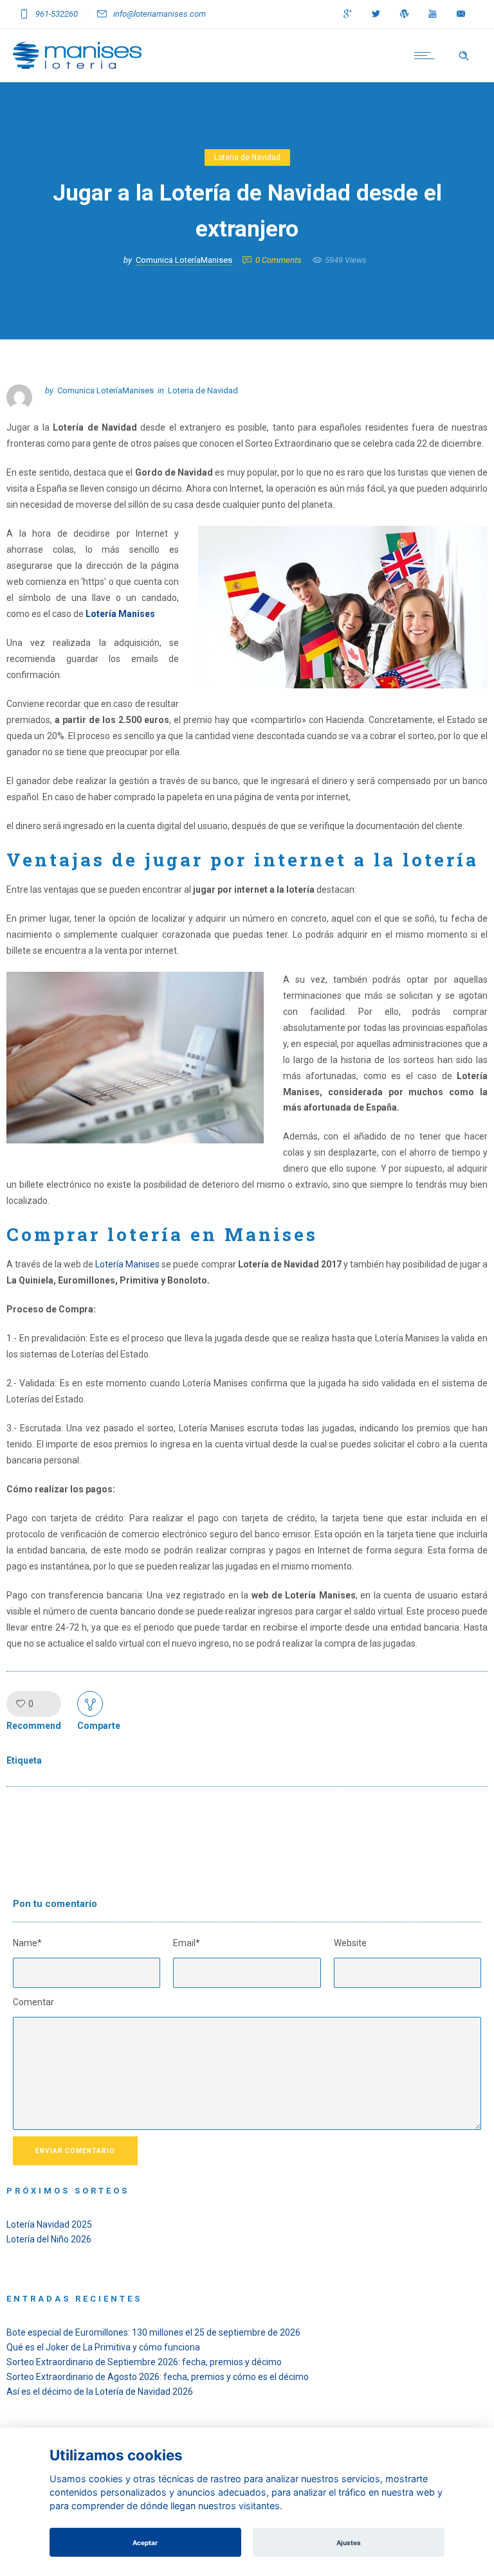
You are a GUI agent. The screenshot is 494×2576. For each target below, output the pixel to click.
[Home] (77, 66)
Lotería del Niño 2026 (49, 2239)
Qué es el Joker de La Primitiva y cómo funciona (103, 2347)
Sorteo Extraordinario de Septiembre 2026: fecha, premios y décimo (144, 2362)
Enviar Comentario (75, 2151)
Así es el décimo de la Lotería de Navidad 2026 (100, 2392)
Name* (27, 1943)
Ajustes (349, 2543)
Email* (187, 1943)
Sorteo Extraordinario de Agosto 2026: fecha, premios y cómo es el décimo (158, 2377)
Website (350, 1943)
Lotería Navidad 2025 (49, 2224)
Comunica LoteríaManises (184, 260)
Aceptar (145, 2543)
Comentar (33, 2002)
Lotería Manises (120, 614)
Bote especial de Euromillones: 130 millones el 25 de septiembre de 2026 (153, 2332)
